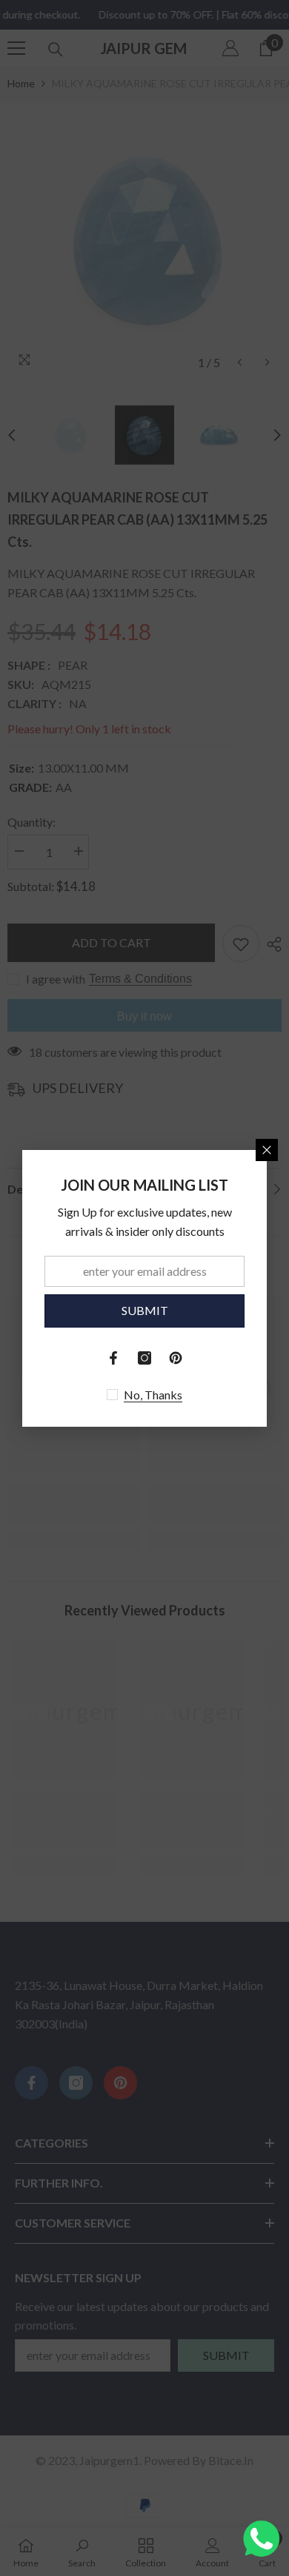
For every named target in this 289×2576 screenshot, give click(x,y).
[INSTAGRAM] (144, 1358)
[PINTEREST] (176, 1358)
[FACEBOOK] (113, 1358)
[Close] (267, 1150)
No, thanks (153, 1395)
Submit (145, 1310)
